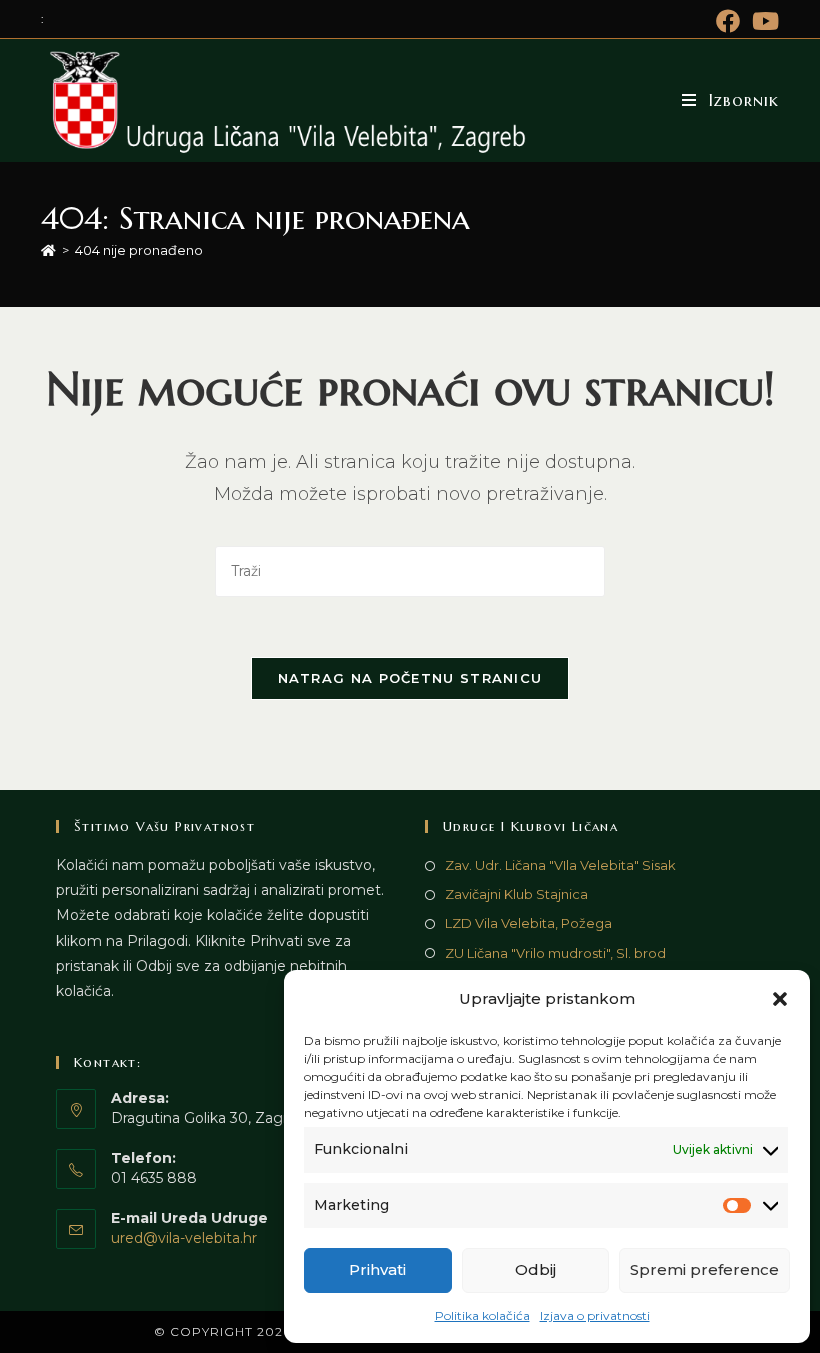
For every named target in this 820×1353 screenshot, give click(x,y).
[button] (780, 999)
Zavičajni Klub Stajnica (516, 894)
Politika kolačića (482, 1315)
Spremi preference (704, 1269)
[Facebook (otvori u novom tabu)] (728, 21)
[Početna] (48, 250)
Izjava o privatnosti (595, 1315)
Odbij (535, 1269)
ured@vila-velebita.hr (184, 1238)
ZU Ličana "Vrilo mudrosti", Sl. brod (555, 953)
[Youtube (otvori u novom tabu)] (762, 21)
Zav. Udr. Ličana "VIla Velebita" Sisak (560, 865)
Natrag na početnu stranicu (410, 678)
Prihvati (377, 1269)
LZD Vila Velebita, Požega (528, 923)
